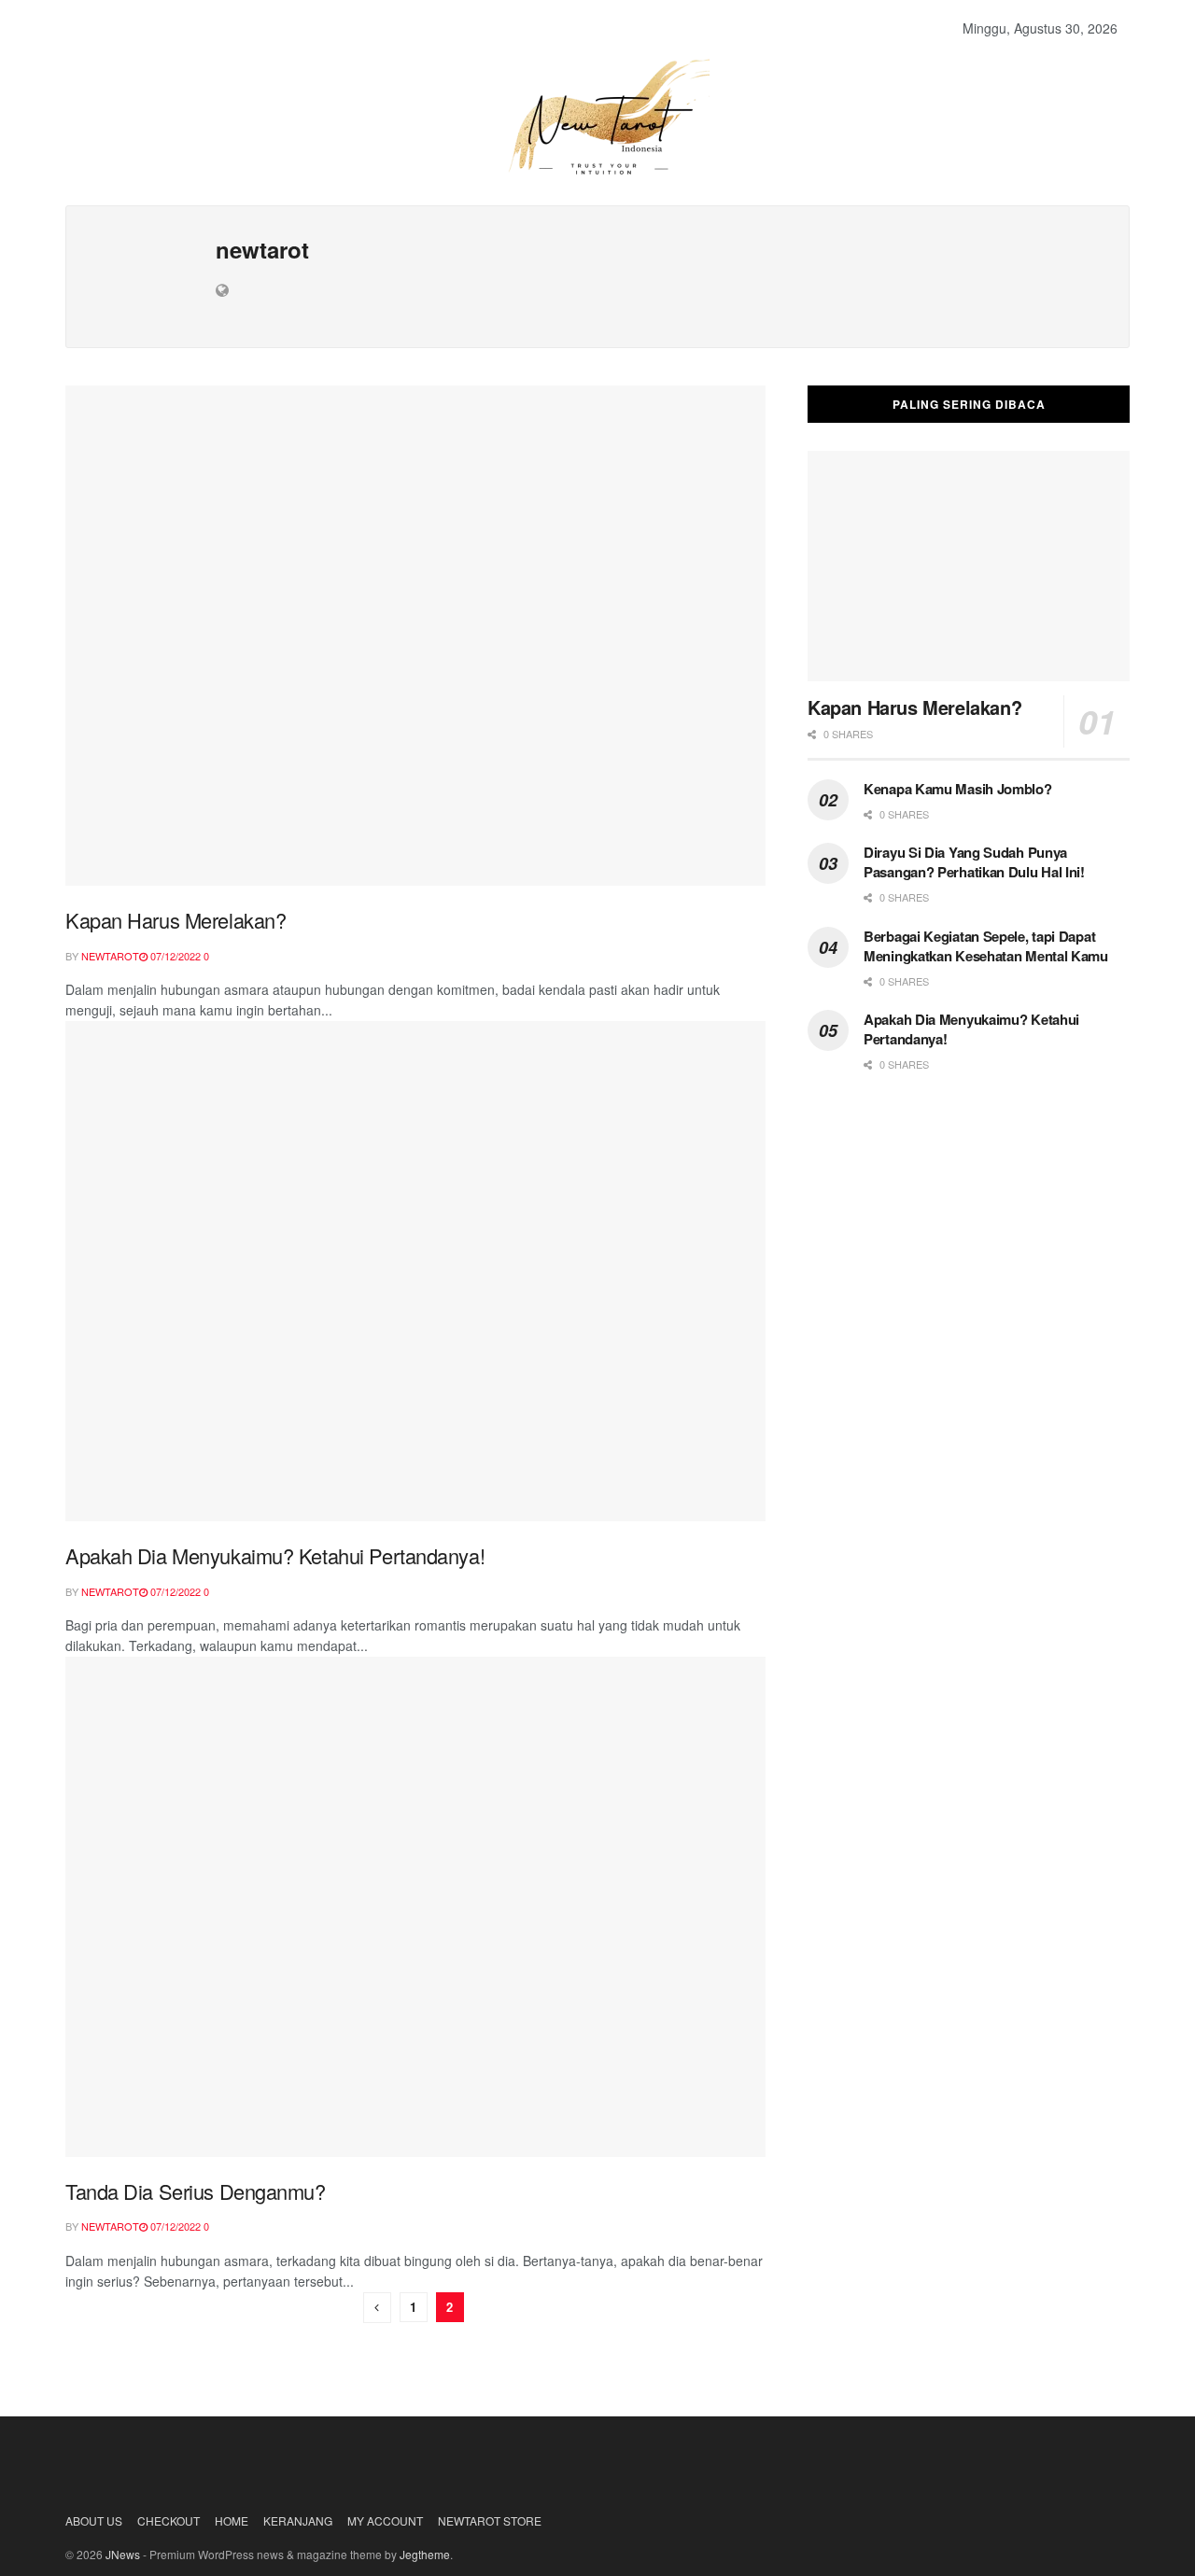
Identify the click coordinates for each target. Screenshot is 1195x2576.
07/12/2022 (174, 956)
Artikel (360, 28)
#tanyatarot (559, 28)
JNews (123, 2554)
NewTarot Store (233, 28)
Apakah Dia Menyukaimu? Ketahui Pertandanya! (275, 1555)
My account (385, 2520)
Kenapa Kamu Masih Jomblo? (958, 789)
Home (232, 2520)
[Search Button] (1124, 28)
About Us (450, 28)
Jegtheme (425, 2554)
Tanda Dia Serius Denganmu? (196, 2191)
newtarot (110, 956)
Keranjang (298, 2520)
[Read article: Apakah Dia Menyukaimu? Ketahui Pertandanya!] (415, 1271)
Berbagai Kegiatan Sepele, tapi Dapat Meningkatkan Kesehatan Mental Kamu (986, 946)
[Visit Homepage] (598, 117)
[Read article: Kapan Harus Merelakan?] (415, 636)
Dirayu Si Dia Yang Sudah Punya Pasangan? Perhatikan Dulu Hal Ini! (974, 862)
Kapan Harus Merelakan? (176, 920)
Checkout (169, 2520)
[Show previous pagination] (377, 2308)
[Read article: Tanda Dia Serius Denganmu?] (415, 1907)
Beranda (112, 28)
